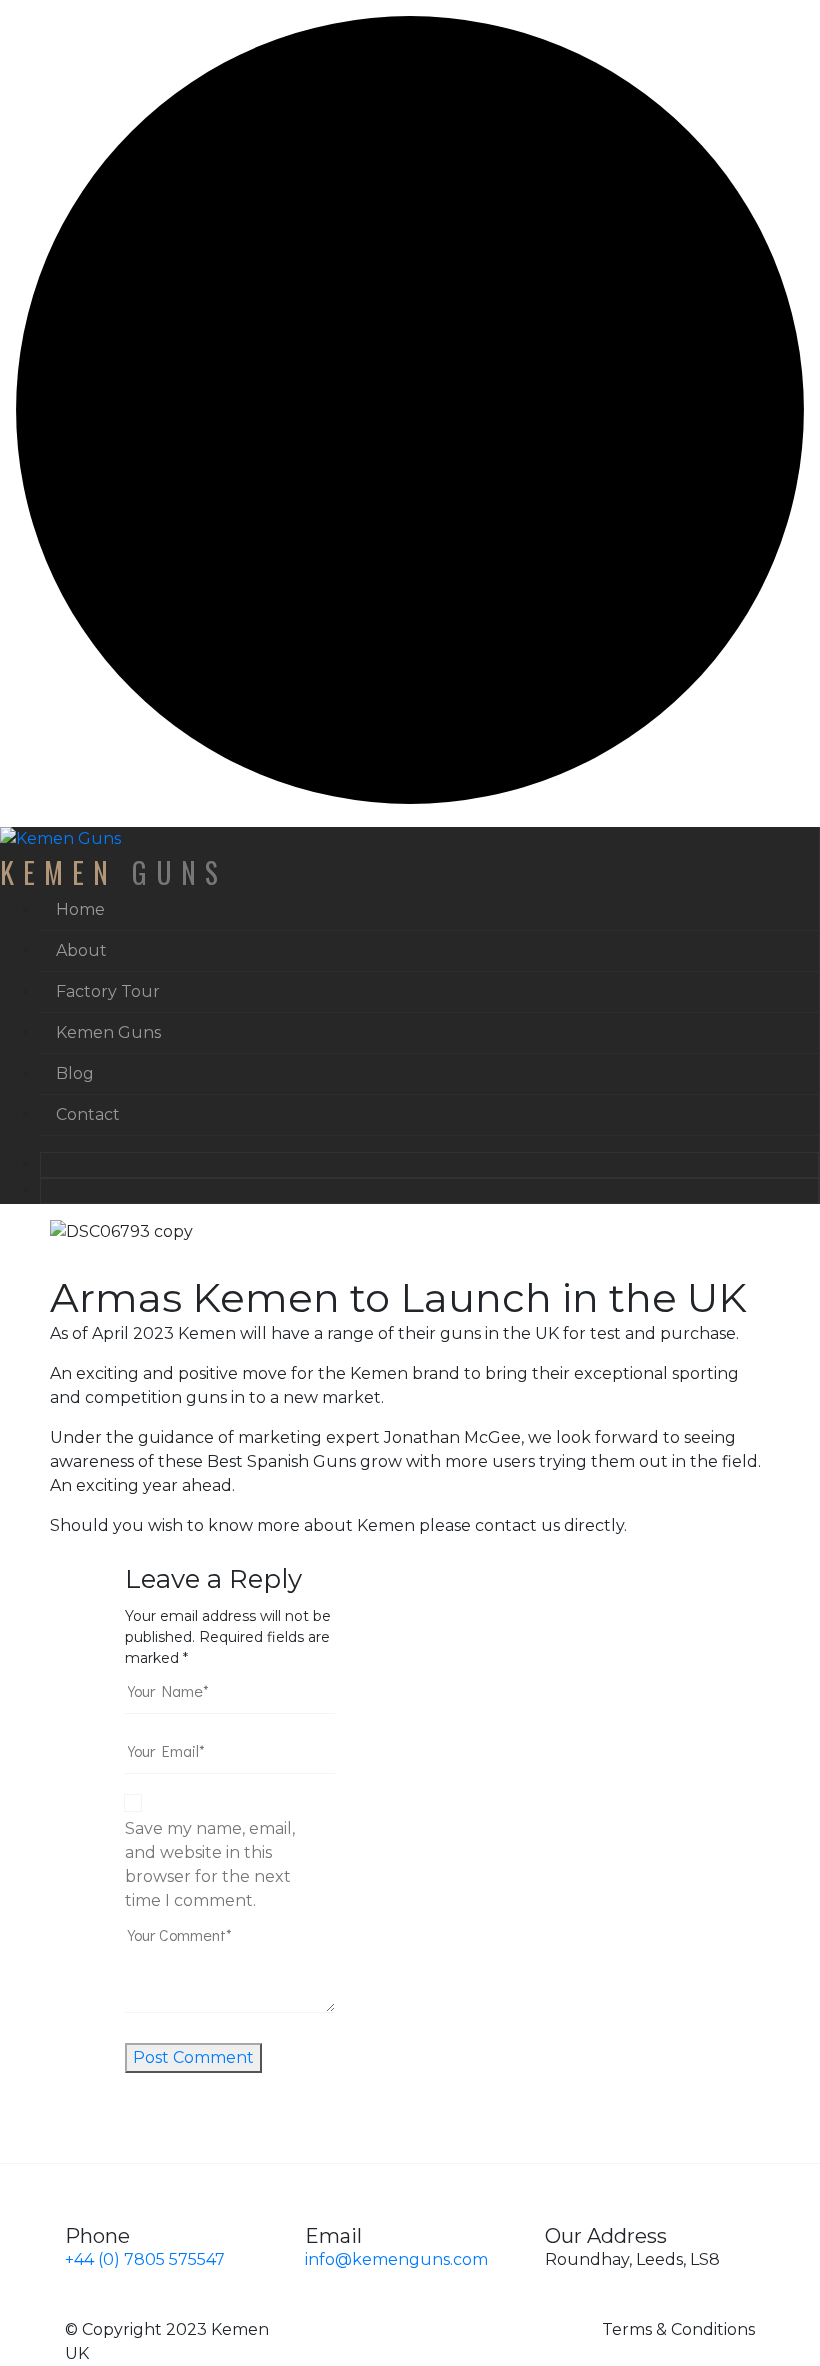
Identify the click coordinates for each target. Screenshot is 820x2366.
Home (80, 909)
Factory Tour (108, 991)
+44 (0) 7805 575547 (145, 2259)
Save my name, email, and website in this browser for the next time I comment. (210, 1864)
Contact (88, 1114)
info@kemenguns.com (396, 2259)
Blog (75, 1073)
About (81, 950)
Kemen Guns (108, 1032)
